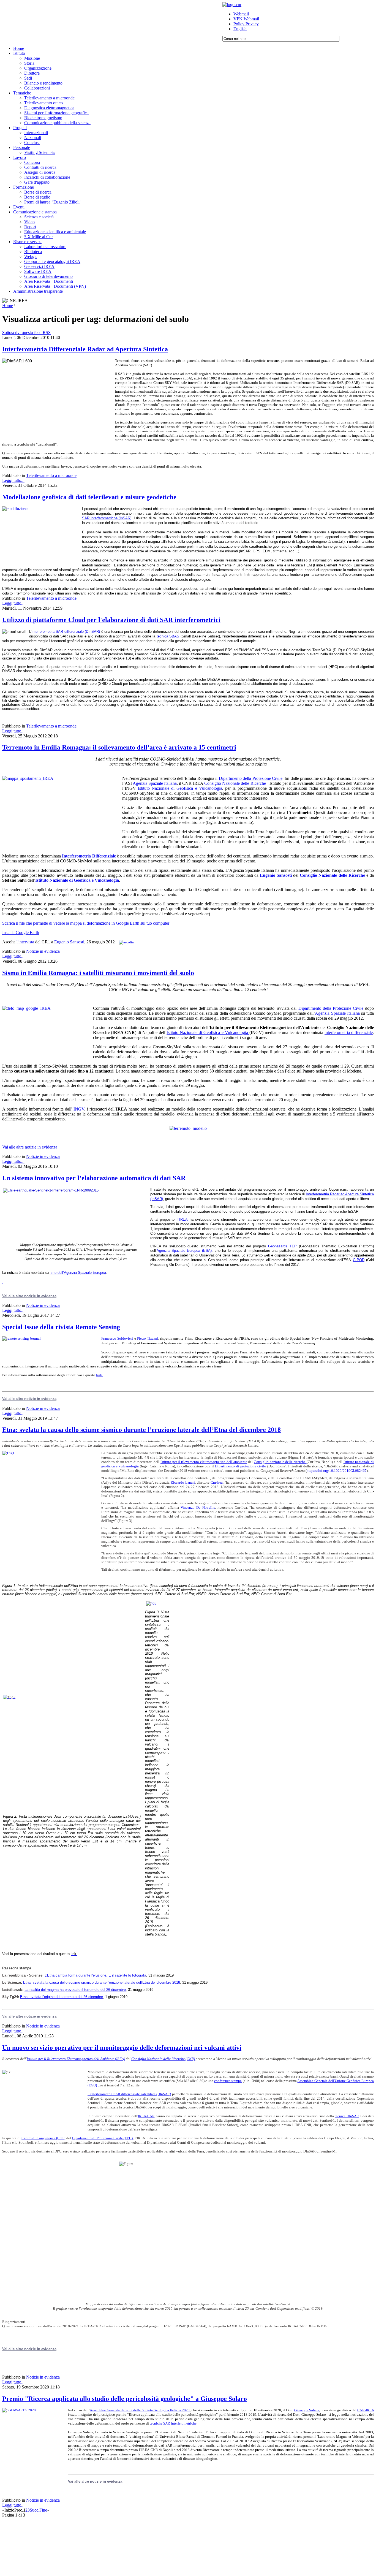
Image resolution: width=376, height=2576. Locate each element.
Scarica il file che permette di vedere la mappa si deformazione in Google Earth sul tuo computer (86, 923)
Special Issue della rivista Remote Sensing (61, 1327)
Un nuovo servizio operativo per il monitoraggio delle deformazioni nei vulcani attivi (122, 2048)
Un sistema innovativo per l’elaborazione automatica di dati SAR (94, 1178)
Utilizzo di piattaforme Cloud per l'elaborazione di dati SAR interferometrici (111, 620)
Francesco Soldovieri (117, 1338)
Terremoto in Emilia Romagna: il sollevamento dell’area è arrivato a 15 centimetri (119, 747)
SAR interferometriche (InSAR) (107, 518)
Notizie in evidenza (43, 951)
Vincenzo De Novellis (198, 1507)
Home (8, 306)
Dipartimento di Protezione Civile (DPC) (102, 2138)
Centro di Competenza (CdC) (43, 2138)
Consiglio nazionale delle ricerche (280, 1462)
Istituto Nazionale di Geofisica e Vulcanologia (180, 788)
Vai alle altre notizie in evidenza (30, 1147)
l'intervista (25, 942)
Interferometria (318, 1194)
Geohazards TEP (282, 1246)
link (100, 1375)
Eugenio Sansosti (276, 875)
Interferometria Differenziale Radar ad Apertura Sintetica (85, 349)
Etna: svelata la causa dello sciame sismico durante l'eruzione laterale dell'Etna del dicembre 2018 (102, 1982)
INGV (79, 1109)
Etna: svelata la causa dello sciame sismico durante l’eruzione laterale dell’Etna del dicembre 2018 (141, 1430)
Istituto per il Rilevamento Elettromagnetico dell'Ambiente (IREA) (76, 2059)
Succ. (35, 2510)
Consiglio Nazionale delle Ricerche (235, 783)
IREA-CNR (146, 2116)
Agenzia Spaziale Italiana (155, 783)
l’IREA (183, 1219)
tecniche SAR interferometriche (173, 2423)
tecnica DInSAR (347, 2116)
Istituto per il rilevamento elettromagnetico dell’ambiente (204, 1462)
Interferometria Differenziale (89, 856)
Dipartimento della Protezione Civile (251, 778)
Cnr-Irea (217, 1482)
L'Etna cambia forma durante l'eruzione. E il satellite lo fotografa (95, 1975)
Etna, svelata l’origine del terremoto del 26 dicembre (62, 1997)
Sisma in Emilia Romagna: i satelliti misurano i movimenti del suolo (98, 973)
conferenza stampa (228, 2081)
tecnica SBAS (168, 636)
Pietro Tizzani (148, 1338)
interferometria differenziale (349, 1032)
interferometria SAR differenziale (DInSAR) (66, 632)
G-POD (359, 1260)
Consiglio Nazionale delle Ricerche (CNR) (163, 2059)
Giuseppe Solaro (306, 2410)
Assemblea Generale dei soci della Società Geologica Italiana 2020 (140, 2410)
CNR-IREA (366, 2410)
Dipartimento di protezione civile (241, 1466)
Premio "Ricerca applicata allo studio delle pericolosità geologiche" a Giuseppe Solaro (125, 2399)
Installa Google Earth (21, 933)
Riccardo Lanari (183, 1482)
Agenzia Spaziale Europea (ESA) (184, 1251)
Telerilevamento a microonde (51, 475)
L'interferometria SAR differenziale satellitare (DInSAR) (129, 2094)
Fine (43, 2510)
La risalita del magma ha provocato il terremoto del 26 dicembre (75, 1990)
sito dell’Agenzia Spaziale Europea (78, 1273)
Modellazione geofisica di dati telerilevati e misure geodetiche (89, 497)
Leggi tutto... (13, 480)
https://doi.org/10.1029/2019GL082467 (337, 1471)
